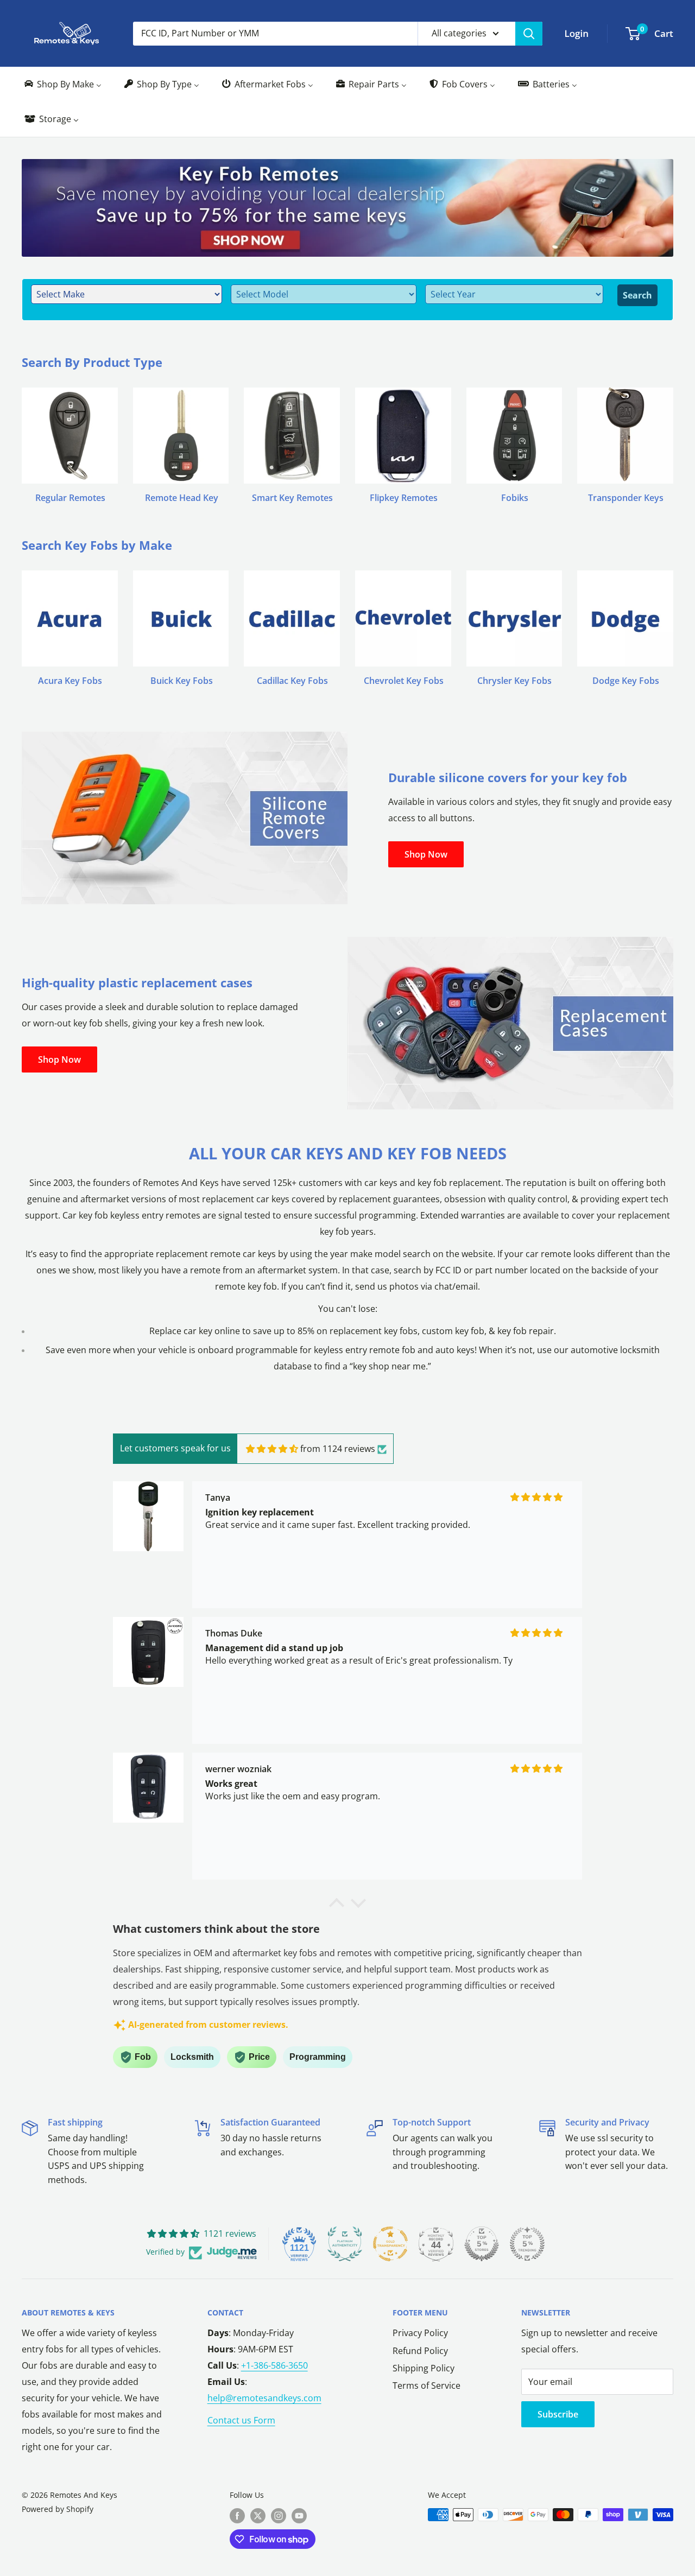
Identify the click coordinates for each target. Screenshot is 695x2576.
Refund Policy (420, 2351)
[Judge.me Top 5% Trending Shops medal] (527, 2244)
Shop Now (426, 854)
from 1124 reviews (338, 1449)
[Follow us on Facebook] (237, 2516)
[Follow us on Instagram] (279, 2516)
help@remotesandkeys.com (264, 2398)
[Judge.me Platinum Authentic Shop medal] (345, 2244)
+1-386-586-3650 (274, 2365)
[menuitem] (62, 84)
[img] (272, 1449)
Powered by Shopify (58, 2509)
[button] (337, 1906)
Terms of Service (427, 2385)
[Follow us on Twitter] (258, 2516)
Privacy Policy (420, 2333)
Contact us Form (241, 2420)
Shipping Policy (424, 2368)
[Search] (529, 34)
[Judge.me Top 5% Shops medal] (482, 2244)
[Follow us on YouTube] (299, 2516)
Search (637, 295)
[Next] (673, 435)
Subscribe (558, 2414)
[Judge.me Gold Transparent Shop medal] (390, 2244)
